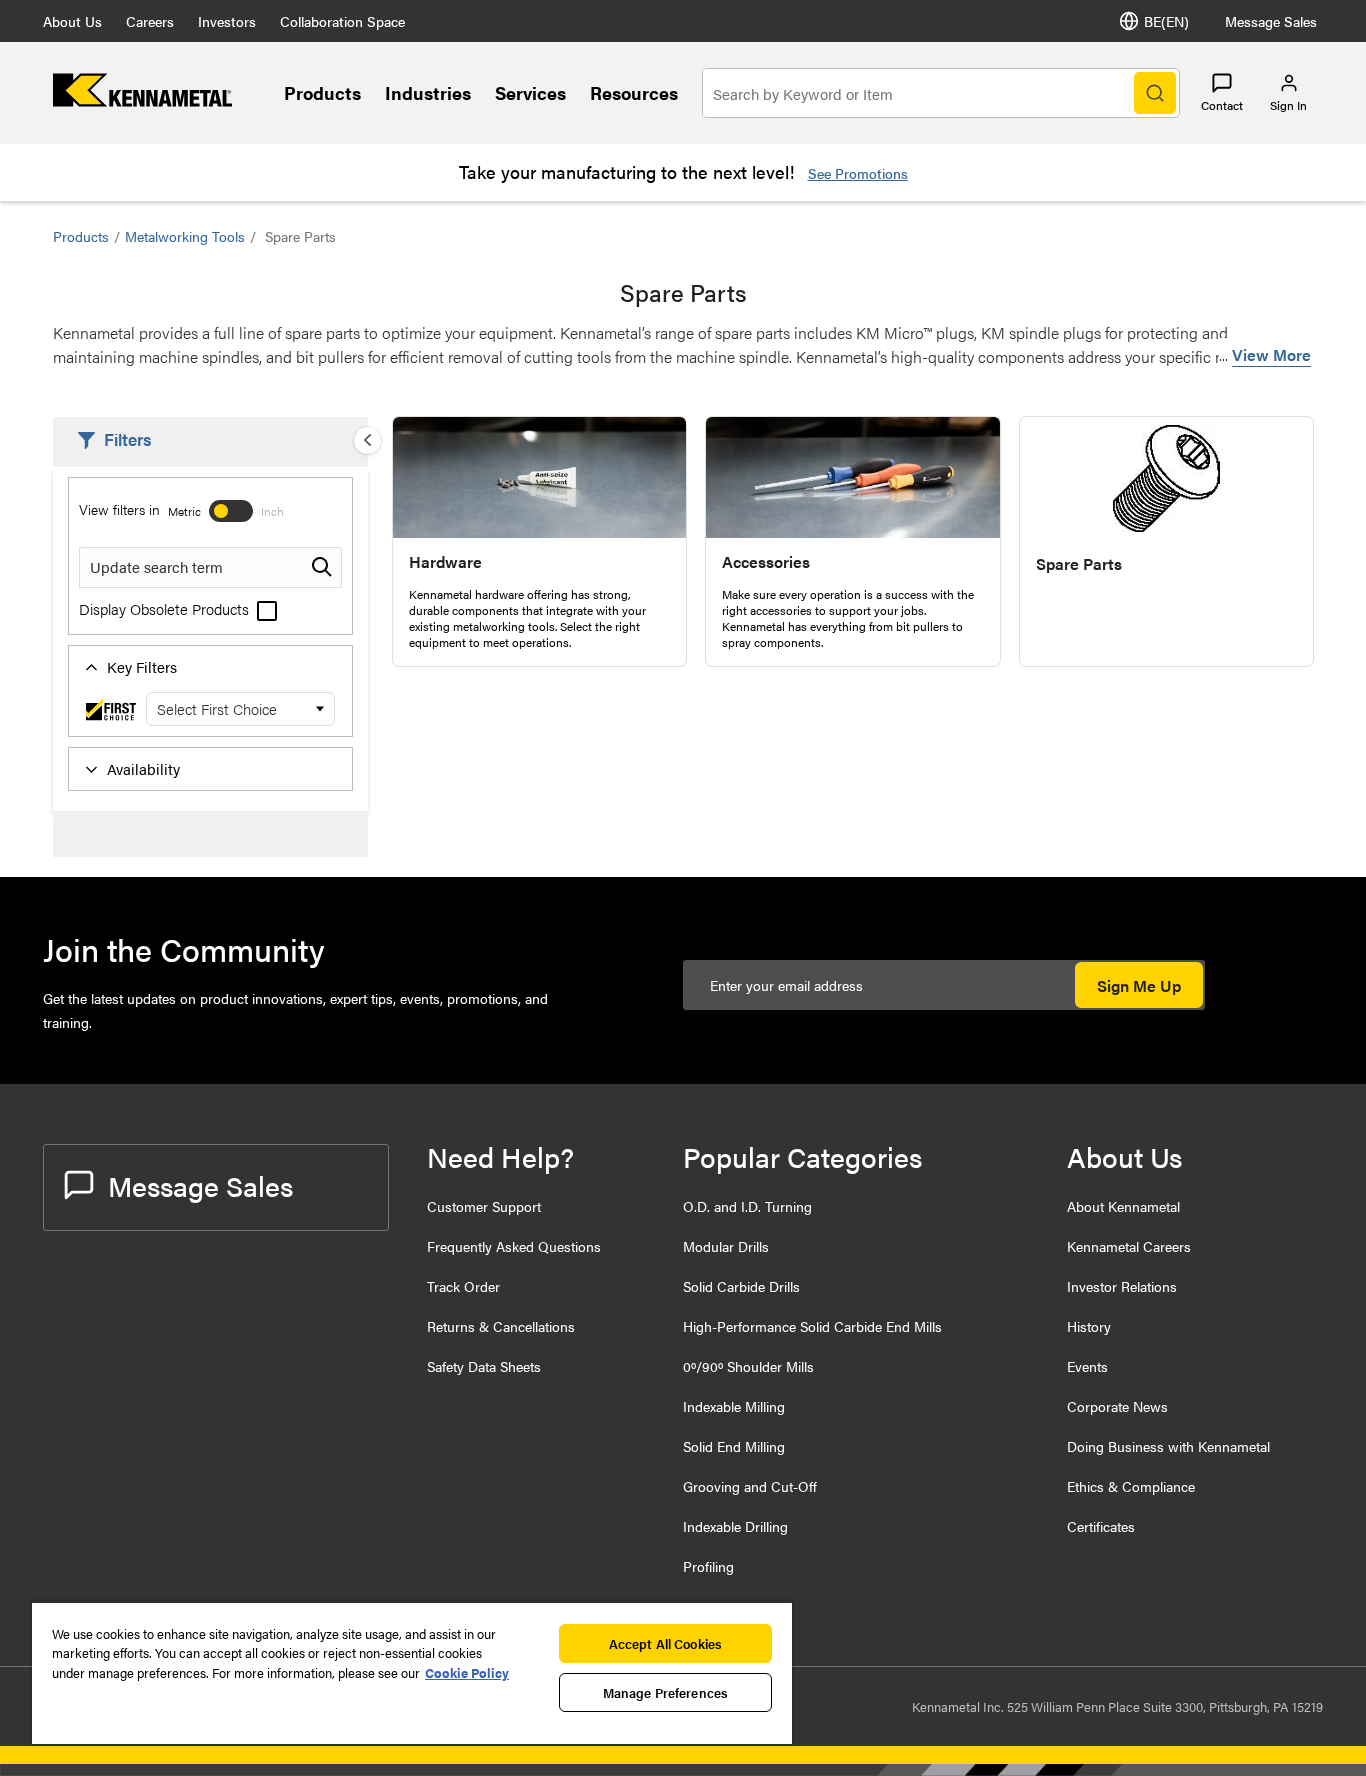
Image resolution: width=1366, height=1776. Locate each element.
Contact (1222, 105)
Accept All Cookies (665, 1643)
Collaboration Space (342, 21)
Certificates (1101, 1526)
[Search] (1155, 93)
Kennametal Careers (1129, 1246)
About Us (72, 21)
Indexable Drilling (735, 1526)
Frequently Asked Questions (514, 1246)
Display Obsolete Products (166, 608)
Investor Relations (1122, 1286)
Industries (428, 92)
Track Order (463, 1286)
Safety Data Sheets (484, 1366)
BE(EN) (1166, 21)
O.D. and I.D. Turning (747, 1206)
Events (1087, 1366)
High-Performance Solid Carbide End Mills (812, 1326)
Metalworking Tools (185, 236)
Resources (634, 92)
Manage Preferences (665, 1692)
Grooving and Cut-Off (750, 1486)
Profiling (708, 1566)
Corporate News (1117, 1406)
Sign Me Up (1139, 985)
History (1089, 1326)
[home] (142, 100)
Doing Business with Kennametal (1168, 1446)
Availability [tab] (143, 768)
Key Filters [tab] (142, 666)
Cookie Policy (467, 1672)
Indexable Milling (734, 1406)
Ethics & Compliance (1131, 1486)
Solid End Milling (734, 1446)
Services (530, 92)
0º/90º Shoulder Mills (748, 1366)
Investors (227, 21)
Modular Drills (726, 1246)
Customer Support (484, 1206)
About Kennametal (1123, 1206)
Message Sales (1271, 21)
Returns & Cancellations (501, 1326)
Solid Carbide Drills (741, 1286)
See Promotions (858, 173)
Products (322, 92)
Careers (150, 21)
